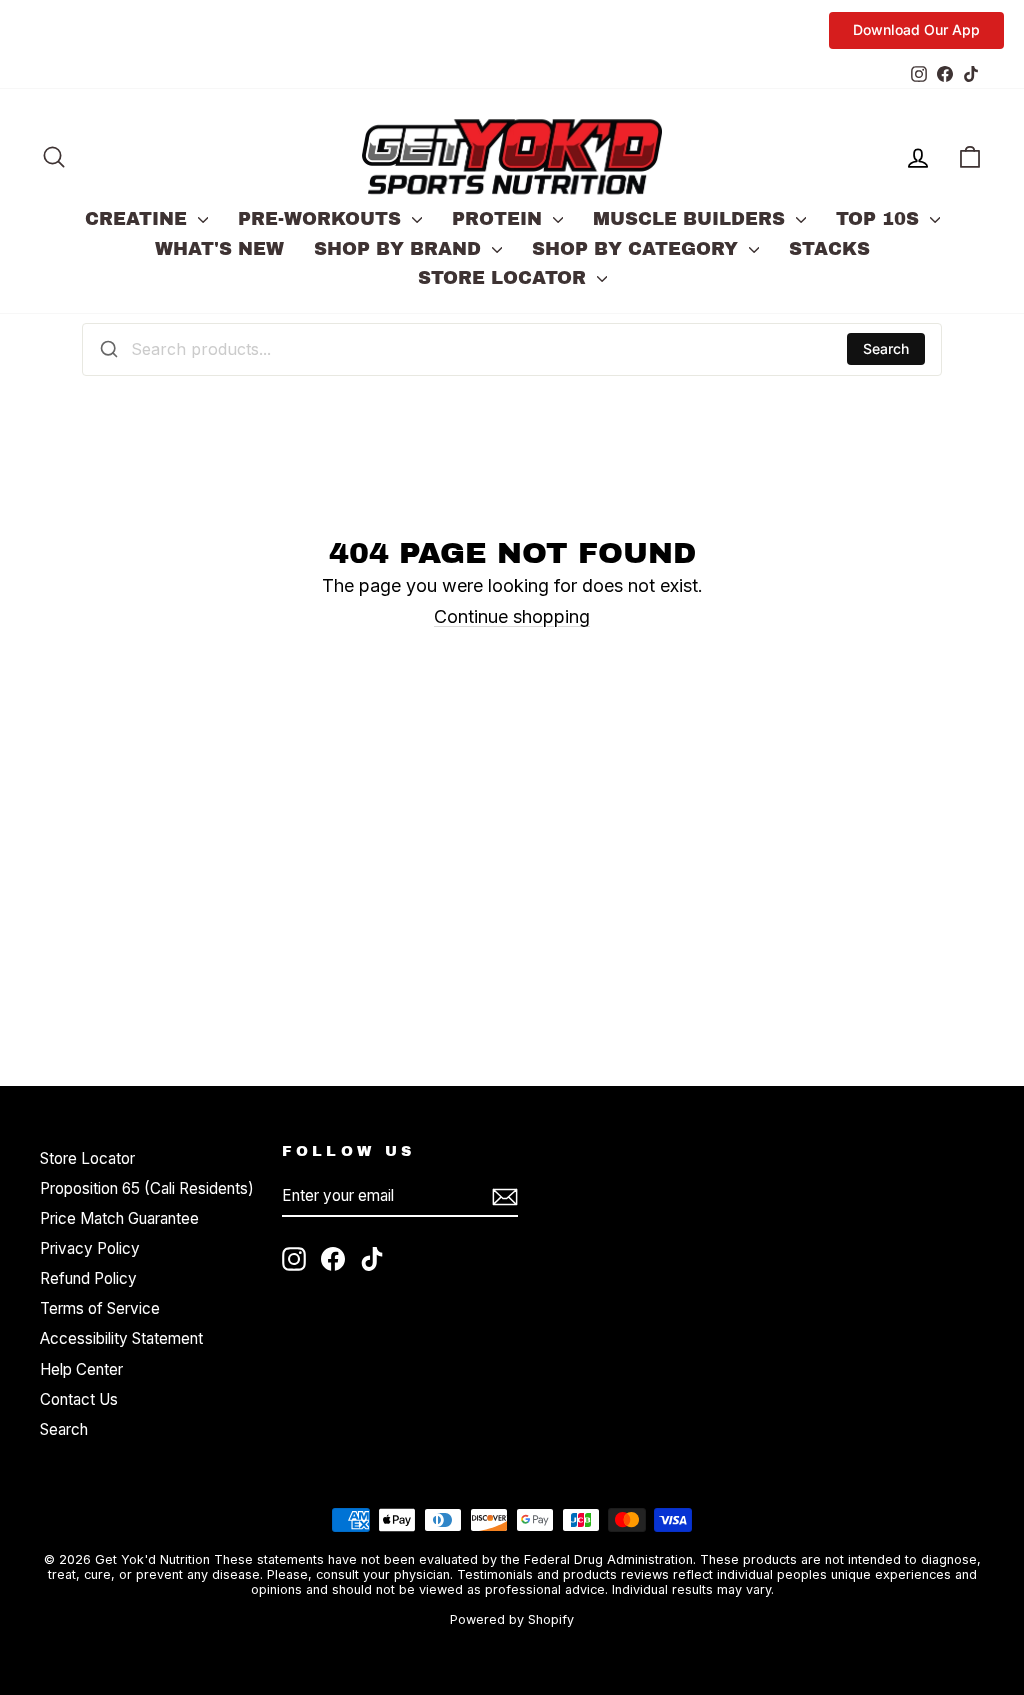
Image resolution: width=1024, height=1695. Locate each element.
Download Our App (916, 29)
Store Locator (505, 278)
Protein (500, 219)
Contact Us (79, 1399)
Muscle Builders (692, 219)
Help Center (81, 1369)
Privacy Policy (90, 1248)
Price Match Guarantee (119, 1218)
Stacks (829, 249)
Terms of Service (100, 1308)
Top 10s (880, 219)
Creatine (139, 219)
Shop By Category (638, 249)
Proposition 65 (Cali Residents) (147, 1188)
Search (886, 348)
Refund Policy (88, 1278)
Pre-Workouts (322, 219)
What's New (219, 249)
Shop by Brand (400, 249)
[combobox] (512, 349)
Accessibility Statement (121, 1338)
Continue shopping (512, 616)
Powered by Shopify (512, 1619)
